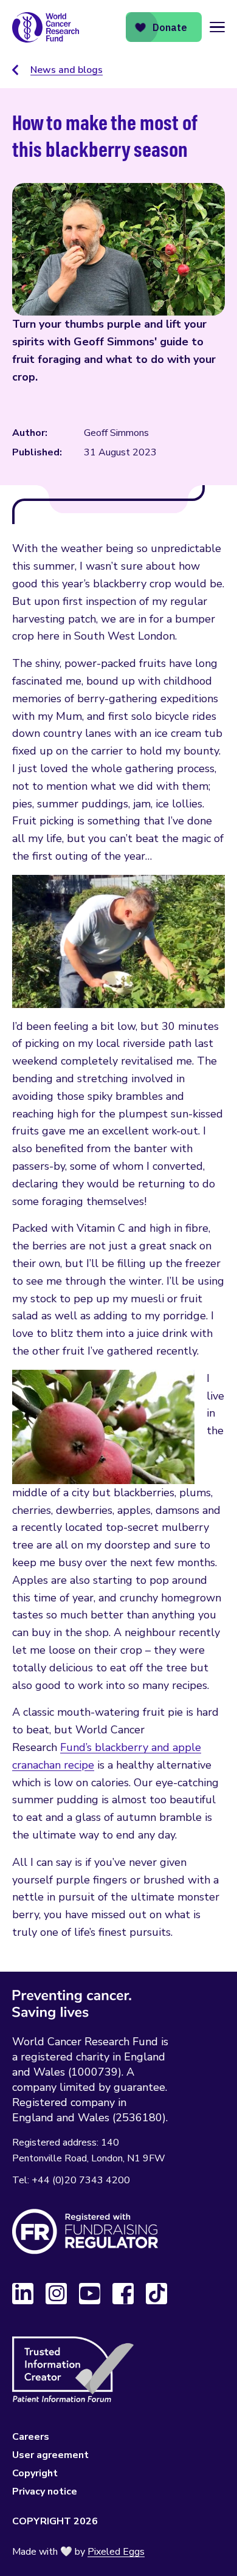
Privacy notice (45, 2491)
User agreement (50, 2455)
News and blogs (67, 70)
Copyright (35, 2473)
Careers (31, 2437)
